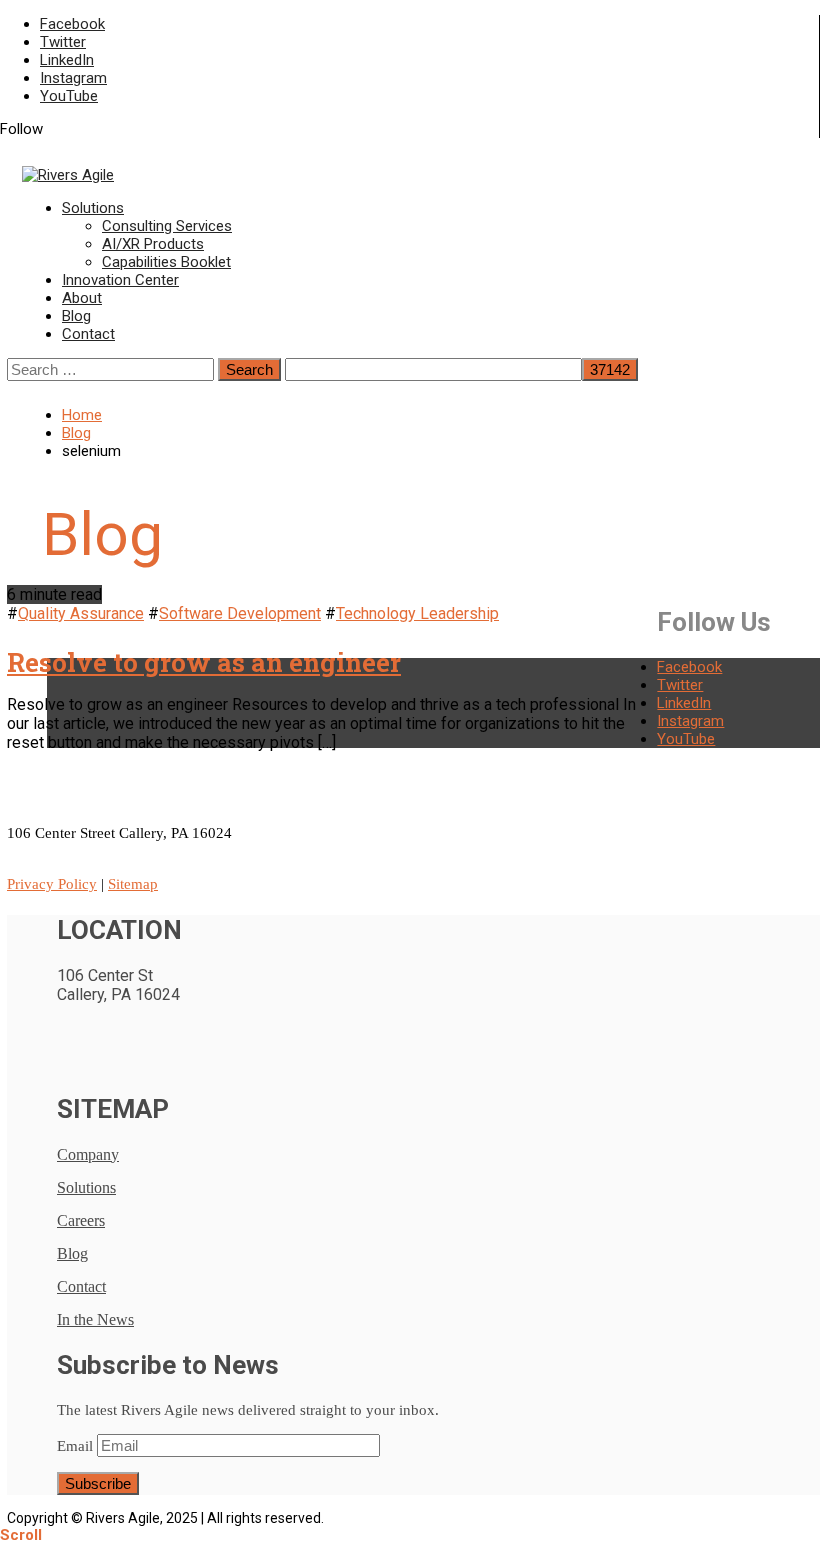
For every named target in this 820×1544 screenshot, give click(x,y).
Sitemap (133, 884)
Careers (81, 1220)
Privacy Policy (52, 884)
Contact (88, 334)
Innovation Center (120, 280)
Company (88, 1154)
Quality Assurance (81, 613)
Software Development (240, 613)
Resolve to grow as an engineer (204, 662)
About (82, 298)
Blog (76, 316)
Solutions (93, 208)
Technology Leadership (417, 613)
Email (75, 1446)
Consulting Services (167, 226)
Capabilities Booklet (166, 262)
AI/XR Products (153, 244)
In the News (95, 1319)
